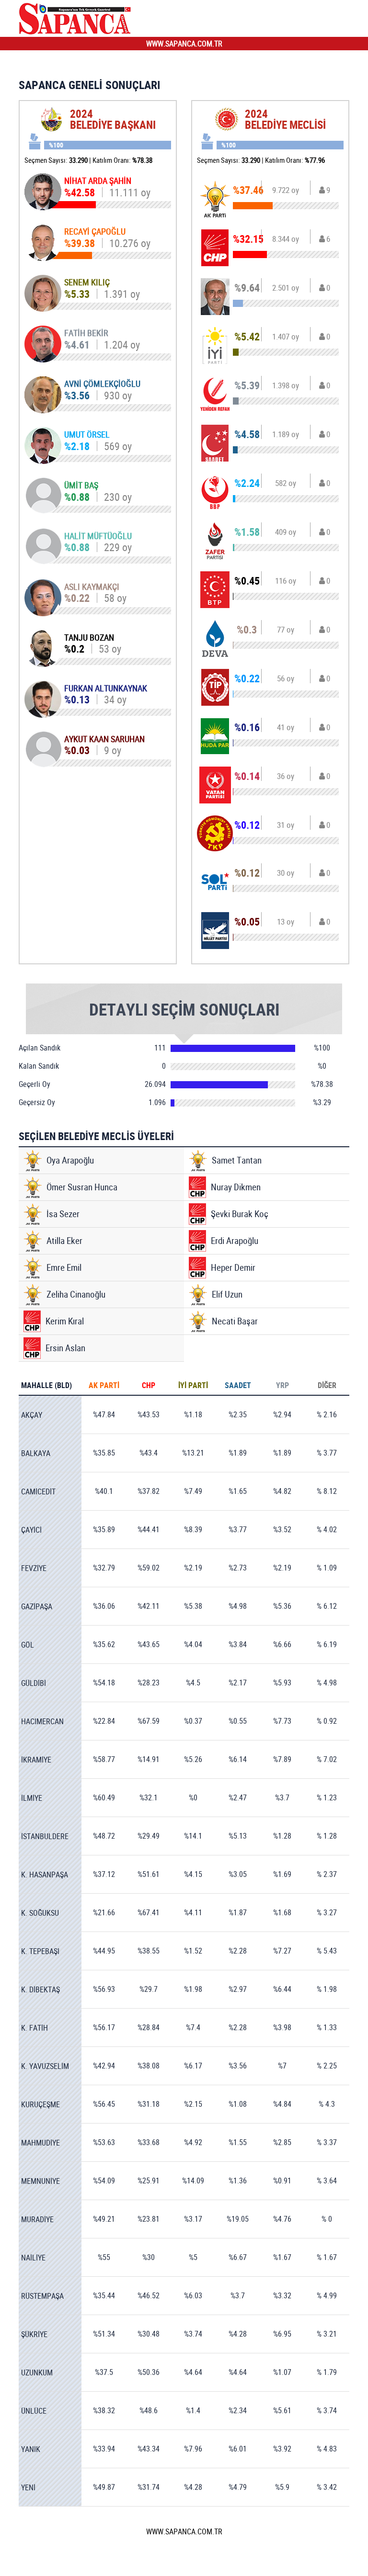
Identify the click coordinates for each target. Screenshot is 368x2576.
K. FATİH (34, 2028)
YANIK (31, 2449)
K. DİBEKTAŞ (40, 1989)
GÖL (28, 1645)
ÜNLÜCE (34, 2411)
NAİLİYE (33, 2258)
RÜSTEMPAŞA (42, 2296)
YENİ (28, 2487)
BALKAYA (36, 1453)
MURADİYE (37, 2219)
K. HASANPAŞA (45, 1875)
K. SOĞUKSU (40, 1913)
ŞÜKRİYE (34, 2334)
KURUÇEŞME (40, 2104)
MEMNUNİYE (40, 2181)
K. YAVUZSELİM (45, 2066)
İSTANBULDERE (45, 1836)
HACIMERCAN (42, 1721)
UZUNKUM (37, 2373)
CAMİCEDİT (38, 1491)
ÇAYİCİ (31, 1530)
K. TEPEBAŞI (40, 1951)
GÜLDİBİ (34, 1683)
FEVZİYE (34, 1568)
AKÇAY (32, 1415)
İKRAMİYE (36, 1760)
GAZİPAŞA (37, 1606)
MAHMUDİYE (40, 2143)
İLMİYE (32, 1798)
